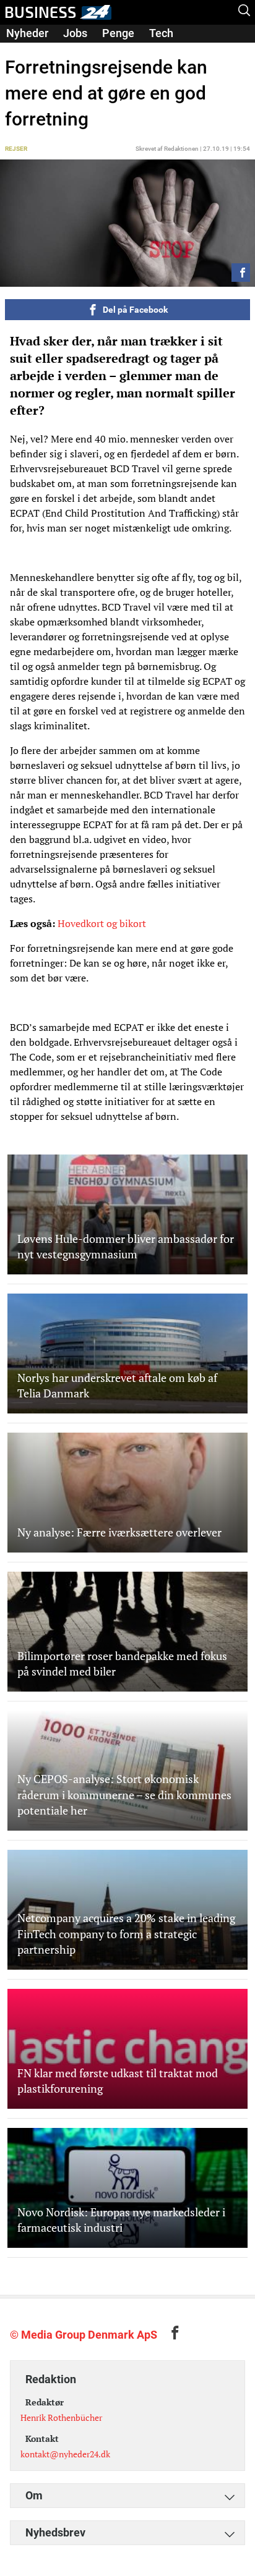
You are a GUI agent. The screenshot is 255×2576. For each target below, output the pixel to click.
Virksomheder (41, 50)
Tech (161, 33)
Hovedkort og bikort (102, 923)
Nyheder (27, 33)
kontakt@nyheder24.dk (65, 2454)
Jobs (75, 33)
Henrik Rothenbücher (61, 2417)
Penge (118, 33)
